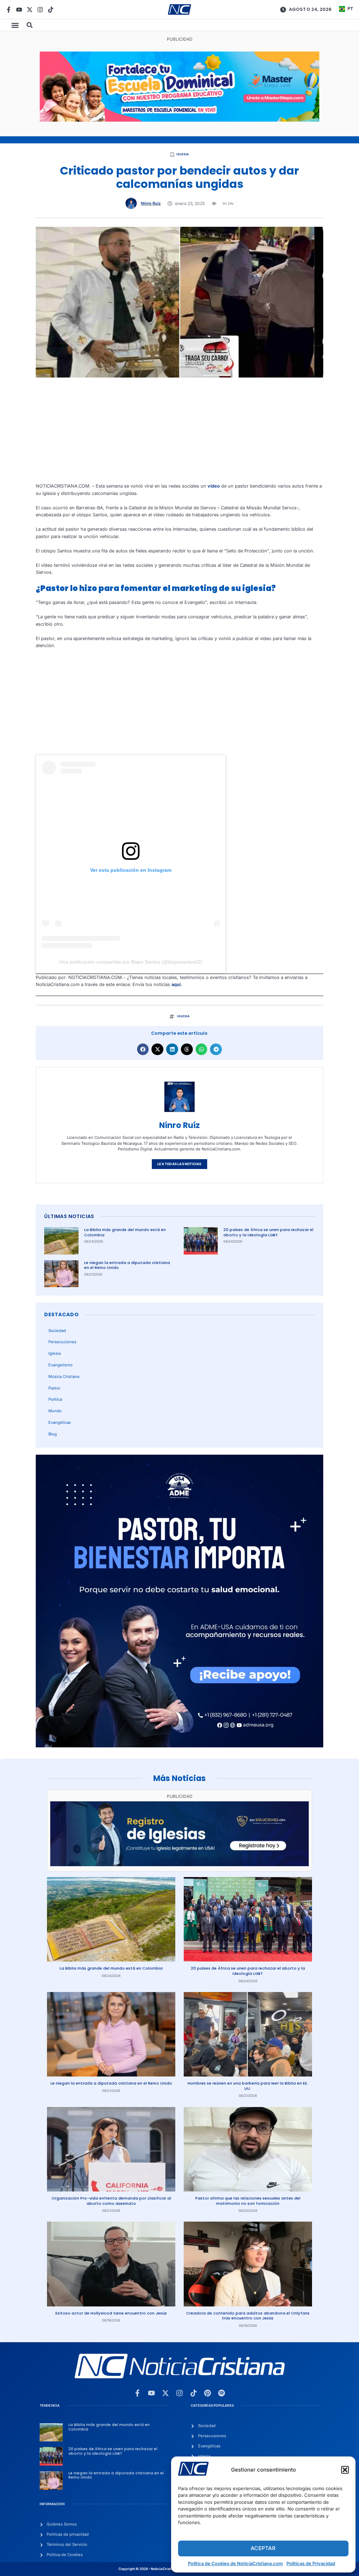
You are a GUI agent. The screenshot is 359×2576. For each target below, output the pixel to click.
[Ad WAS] (179, 1865)
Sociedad (57, 1331)
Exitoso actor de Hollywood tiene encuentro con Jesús (111, 2313)
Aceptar (263, 2548)
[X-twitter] (30, 10)
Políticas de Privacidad (311, 2563)
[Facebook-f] (9, 10)
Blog (53, 1434)
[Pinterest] (208, 2393)
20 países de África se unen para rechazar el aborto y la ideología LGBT (268, 1232)
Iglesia (182, 154)
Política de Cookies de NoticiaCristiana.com (235, 2563)
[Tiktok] (51, 10)
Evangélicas (60, 1422)
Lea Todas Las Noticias (179, 1164)
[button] (345, 2470)
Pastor (54, 1388)
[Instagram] (40, 10)
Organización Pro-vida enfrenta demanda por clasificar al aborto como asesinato (111, 2201)
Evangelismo (60, 1365)
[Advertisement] (180, 434)
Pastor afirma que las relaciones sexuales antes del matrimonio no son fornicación (248, 2201)
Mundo (55, 1411)
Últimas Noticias (69, 1216)
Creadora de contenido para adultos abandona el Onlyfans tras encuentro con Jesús (248, 2316)
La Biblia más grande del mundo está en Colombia (125, 1232)
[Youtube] (19, 10)
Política (55, 1399)
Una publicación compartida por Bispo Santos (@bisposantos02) (131, 962)
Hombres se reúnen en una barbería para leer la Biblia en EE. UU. (248, 2086)
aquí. (177, 984)
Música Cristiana (64, 1377)
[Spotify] (222, 2393)
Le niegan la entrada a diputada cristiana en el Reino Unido (127, 1265)
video (214, 486)
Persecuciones (62, 1342)
